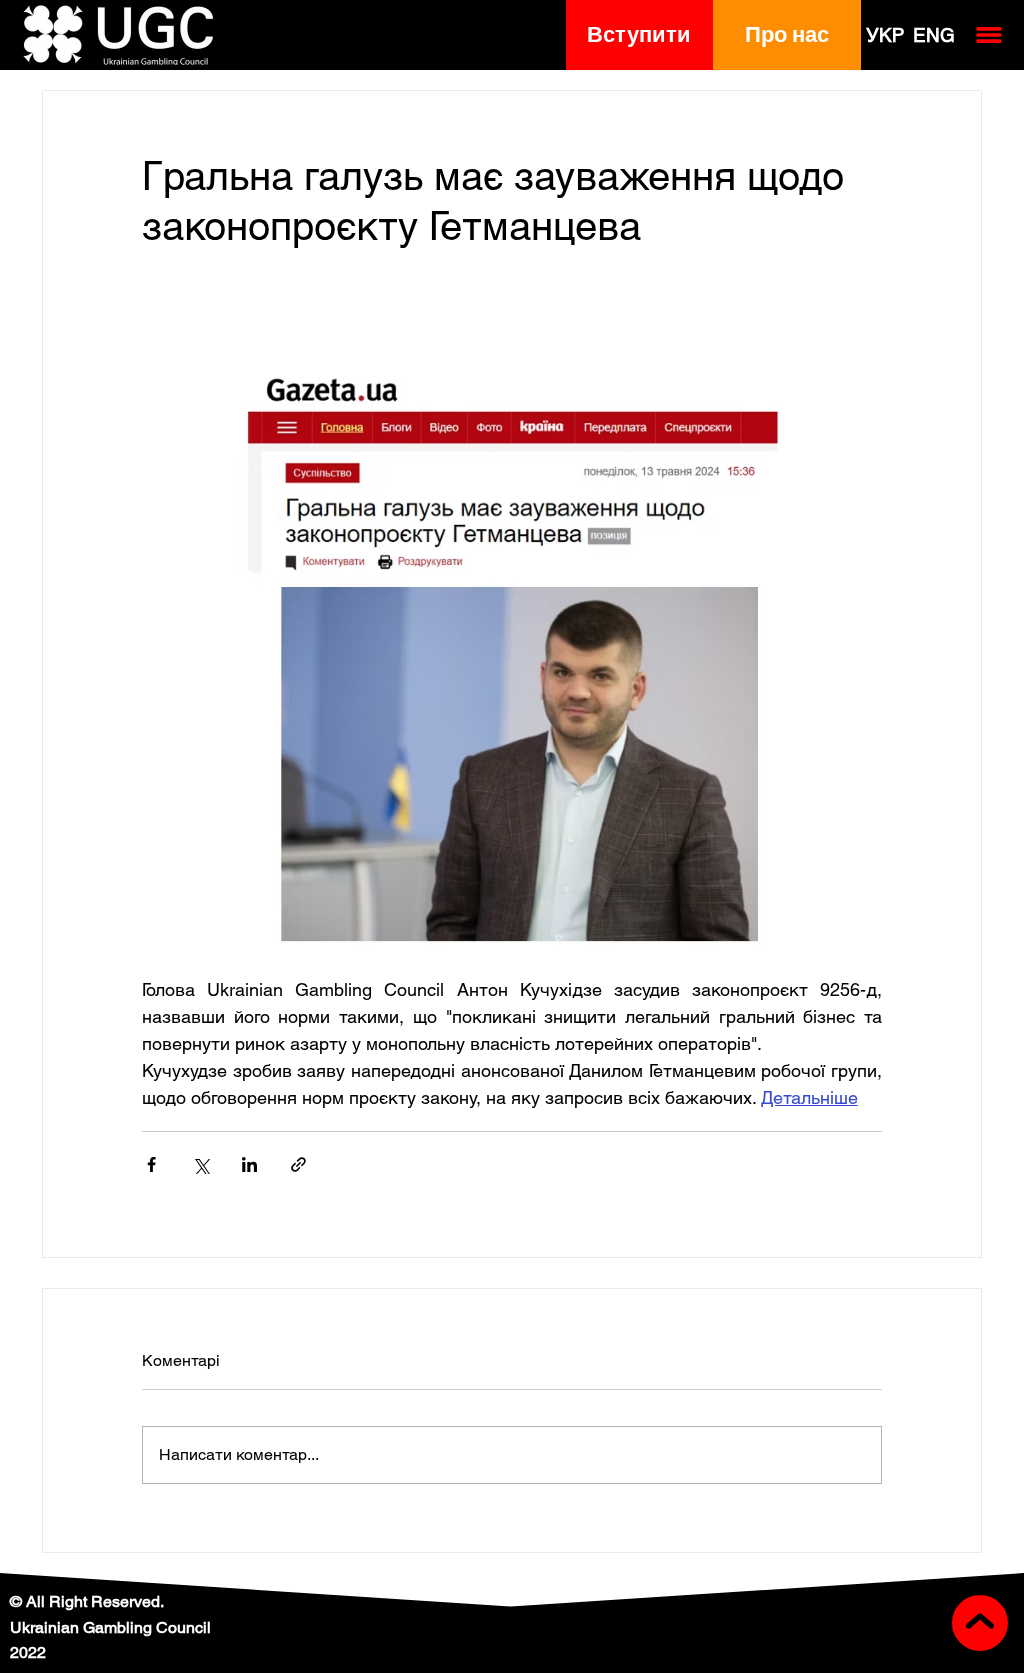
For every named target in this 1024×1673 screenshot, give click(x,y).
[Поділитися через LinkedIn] (249, 1164)
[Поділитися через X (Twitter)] (200, 1164)
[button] (640, 35)
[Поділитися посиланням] (298, 1164)
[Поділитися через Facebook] (151, 1164)
